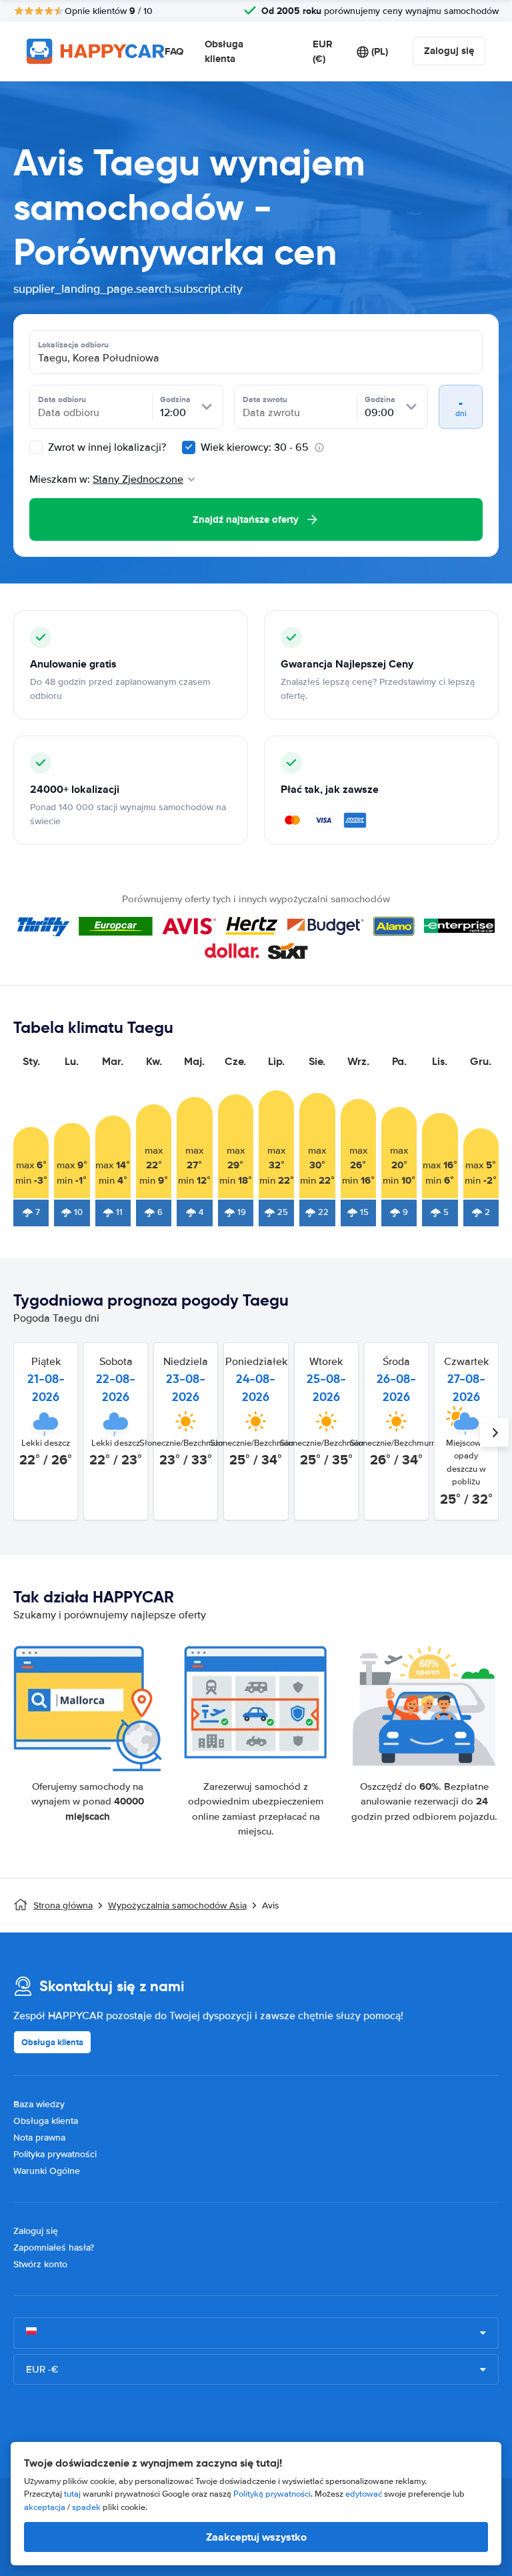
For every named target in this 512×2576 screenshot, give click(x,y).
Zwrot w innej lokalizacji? (106, 447)
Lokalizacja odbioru (73, 345)
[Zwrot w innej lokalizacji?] (36, 447)
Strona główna (63, 1905)
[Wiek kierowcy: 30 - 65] (189, 447)
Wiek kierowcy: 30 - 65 (255, 447)
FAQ (174, 51)
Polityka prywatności (55, 2154)
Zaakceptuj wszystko (256, 2537)
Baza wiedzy (39, 2104)
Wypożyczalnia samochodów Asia (177, 1905)
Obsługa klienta (224, 52)
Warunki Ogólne (47, 2171)
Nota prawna (39, 2138)
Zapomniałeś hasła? (54, 2248)
